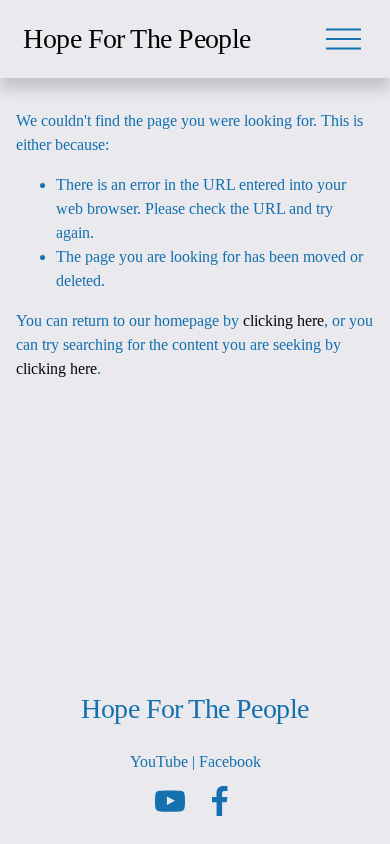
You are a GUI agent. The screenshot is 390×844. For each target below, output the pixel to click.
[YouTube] (170, 801)
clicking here (283, 320)
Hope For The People (136, 38)
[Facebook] (220, 801)
